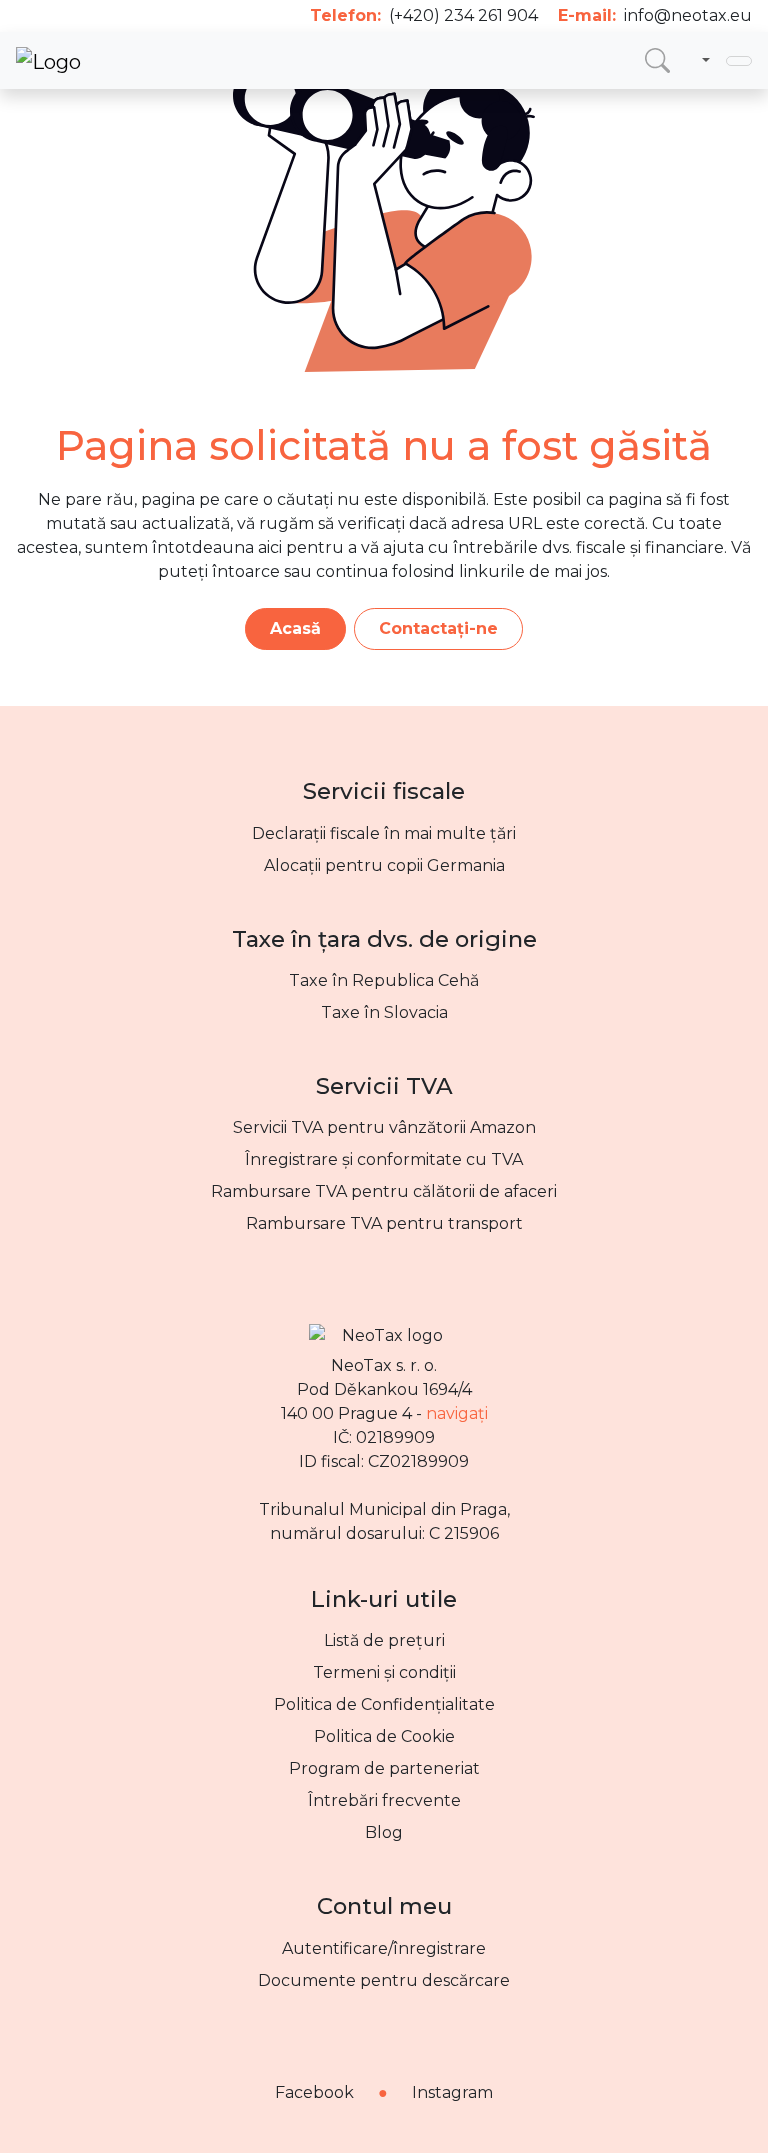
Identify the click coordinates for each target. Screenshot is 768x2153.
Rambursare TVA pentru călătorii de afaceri (384, 1191)
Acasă (295, 628)
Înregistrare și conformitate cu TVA (384, 1159)
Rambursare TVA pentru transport (384, 1223)
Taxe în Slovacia (384, 1012)
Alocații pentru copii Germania (384, 865)
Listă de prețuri (384, 1640)
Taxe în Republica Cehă (384, 980)
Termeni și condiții (384, 1672)
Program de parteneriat (384, 1768)
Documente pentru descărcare (384, 1980)
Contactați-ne (438, 628)
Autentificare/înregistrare (384, 1948)
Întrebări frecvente (384, 1800)
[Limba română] (702, 61)
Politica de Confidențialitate (384, 1704)
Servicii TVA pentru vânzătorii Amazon (384, 1127)
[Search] (657, 60)
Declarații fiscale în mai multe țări (384, 833)
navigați (457, 1413)
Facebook (314, 2092)
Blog (384, 1832)
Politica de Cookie (384, 1736)
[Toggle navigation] (739, 61)
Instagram (452, 2092)
